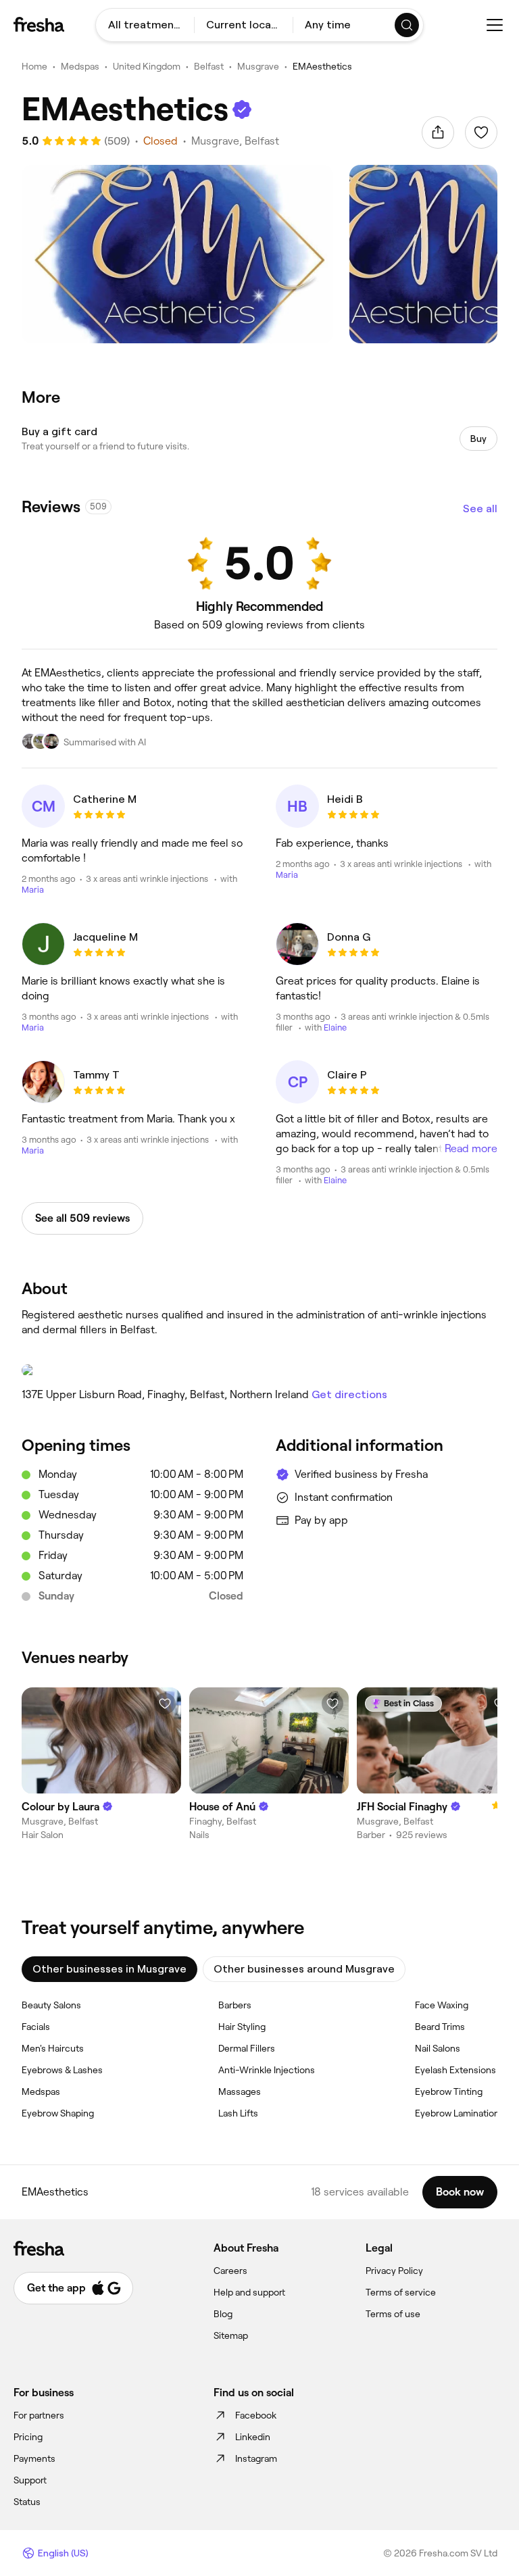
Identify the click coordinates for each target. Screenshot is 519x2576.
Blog (223, 2314)
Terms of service (401, 2292)
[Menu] (495, 25)
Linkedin (253, 2437)
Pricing (28, 2437)
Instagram (256, 2458)
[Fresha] (39, 24)
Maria (33, 890)
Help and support (249, 2292)
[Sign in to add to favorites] (481, 132)
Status (27, 2502)
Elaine (335, 1027)
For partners (39, 2415)
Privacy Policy (394, 2271)
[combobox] (145, 25)
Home (34, 66)
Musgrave (258, 66)
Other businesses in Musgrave (109, 1969)
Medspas (80, 66)
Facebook (256, 2415)
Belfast (209, 66)
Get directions (349, 1394)
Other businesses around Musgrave (304, 1969)
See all (480, 509)
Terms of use (393, 2314)
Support (30, 2480)
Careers (230, 2271)
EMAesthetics (322, 66)
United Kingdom (147, 66)
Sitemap (231, 2335)
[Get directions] (259, 1370)
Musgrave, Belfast (235, 141)
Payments (34, 2458)
